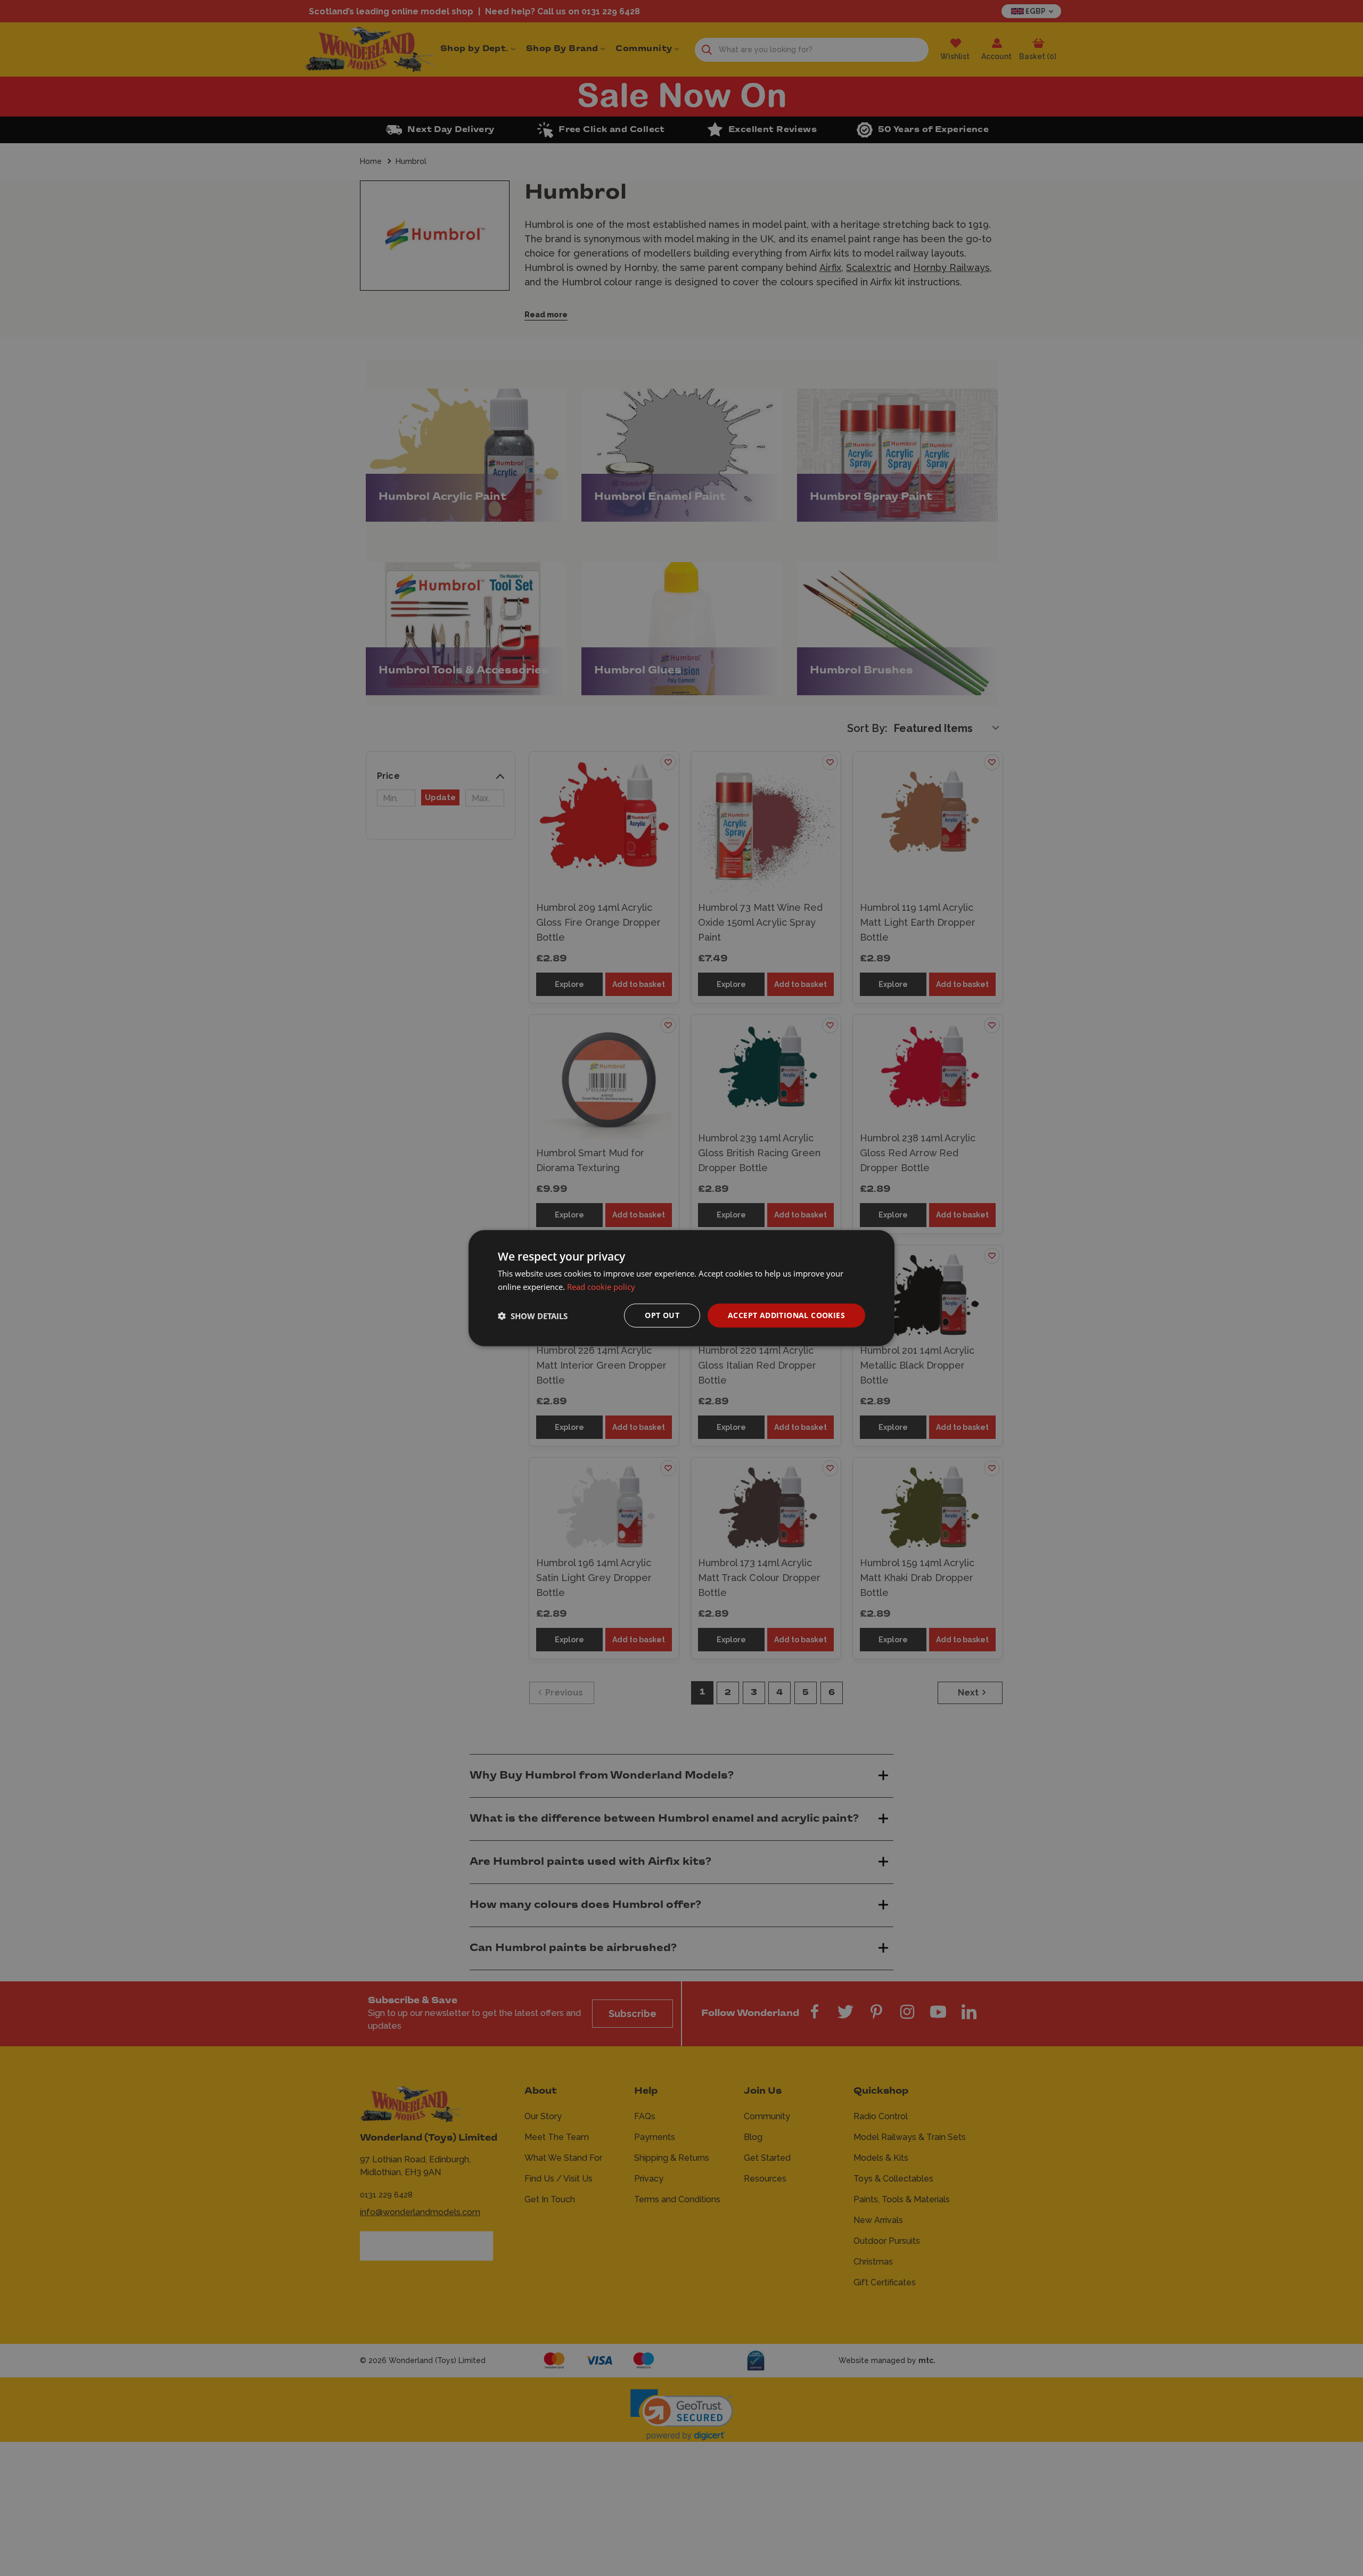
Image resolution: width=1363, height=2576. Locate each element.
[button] (533, 1315)
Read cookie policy (601, 1286)
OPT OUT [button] (662, 1315)
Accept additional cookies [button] (786, 1315)
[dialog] (681, 1288)
